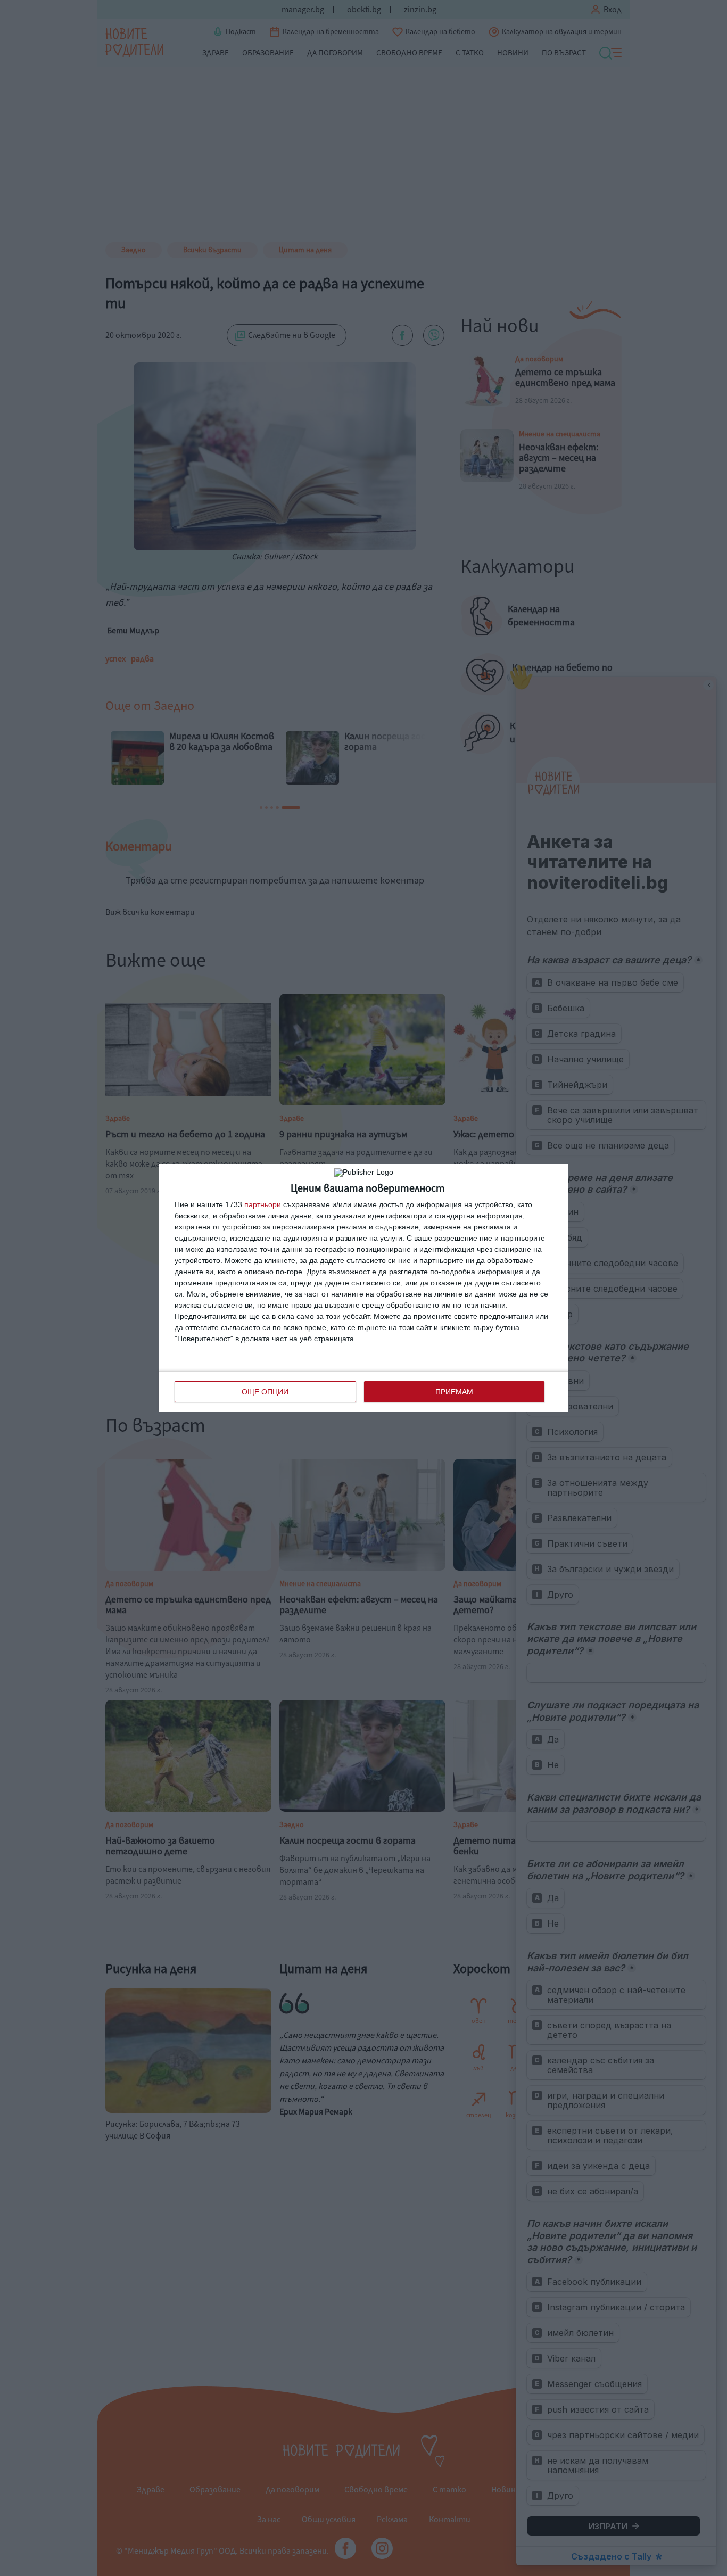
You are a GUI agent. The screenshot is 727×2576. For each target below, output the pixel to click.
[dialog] (363, 1288)
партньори (263, 1204)
